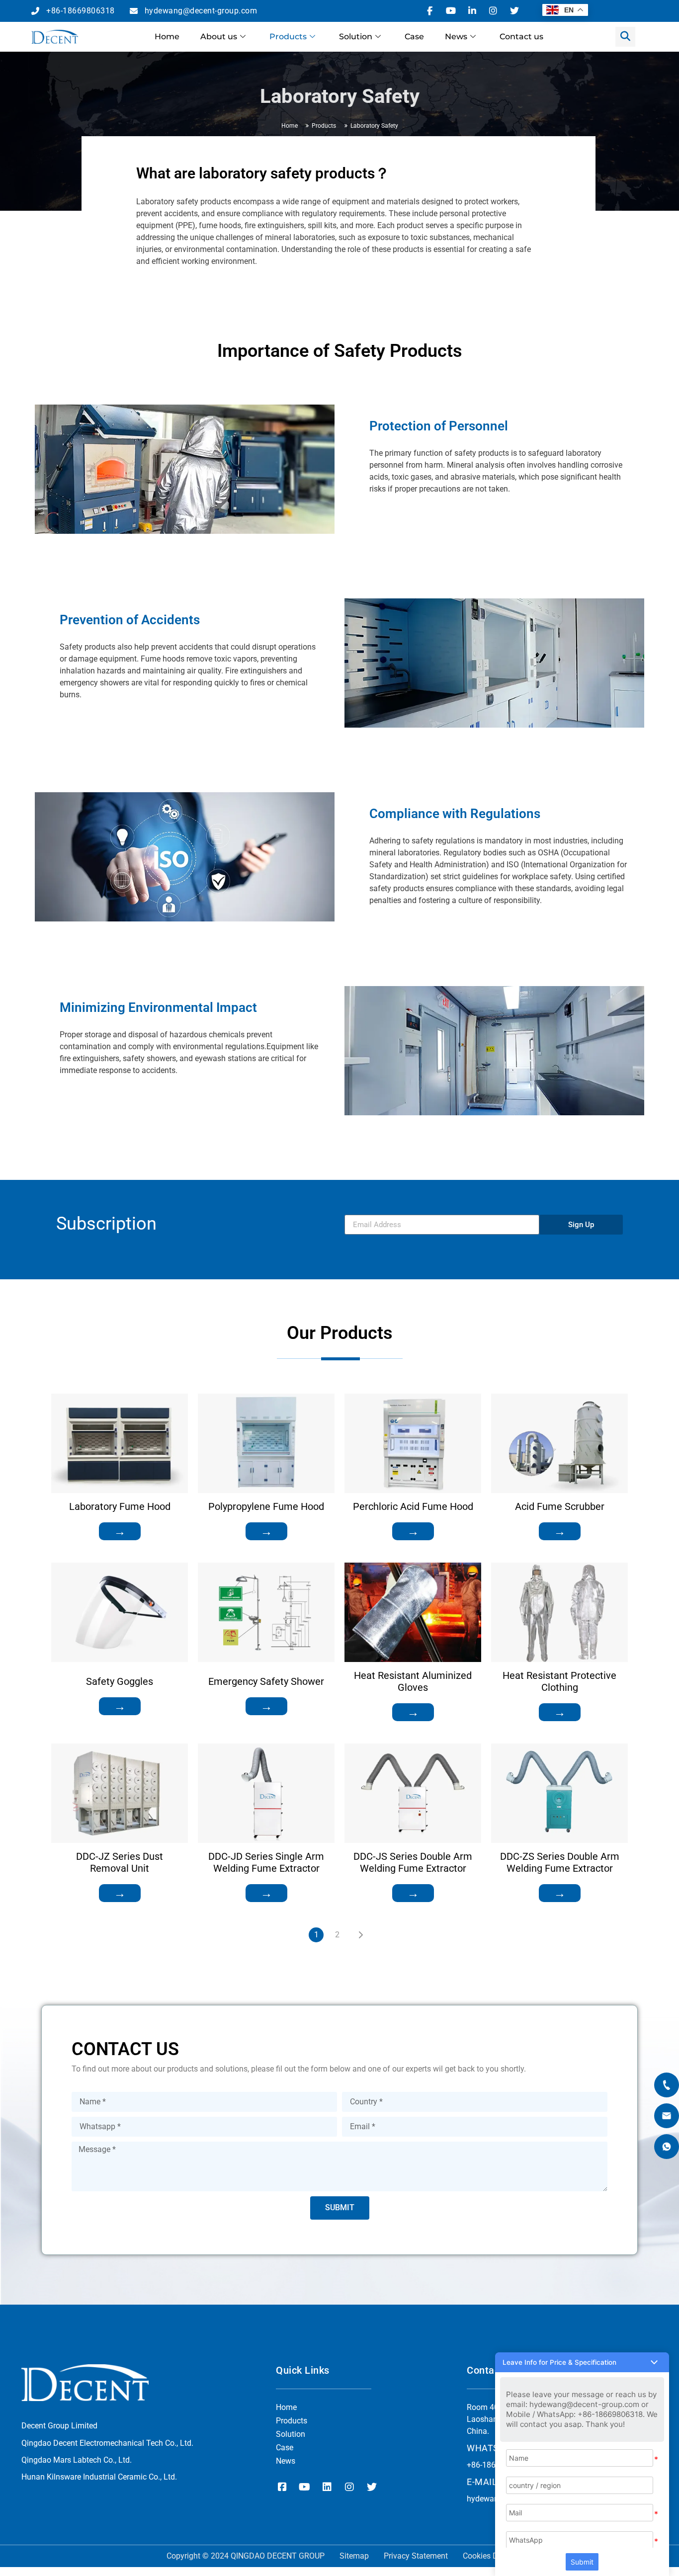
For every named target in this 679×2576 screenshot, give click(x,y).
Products (288, 37)
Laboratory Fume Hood (120, 1506)
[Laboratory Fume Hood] (120, 1443)
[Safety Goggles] (120, 1612)
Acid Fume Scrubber (560, 1506)
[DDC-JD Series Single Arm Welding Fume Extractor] (266, 1793)
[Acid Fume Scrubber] (559, 1443)
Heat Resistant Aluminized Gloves (413, 1681)
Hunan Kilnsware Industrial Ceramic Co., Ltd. (99, 2477)
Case (414, 37)
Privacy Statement (416, 2556)
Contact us (521, 37)
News (456, 37)
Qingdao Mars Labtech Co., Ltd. (77, 2460)
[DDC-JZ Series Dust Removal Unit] (120, 1793)
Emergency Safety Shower (266, 1681)
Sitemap (354, 2556)
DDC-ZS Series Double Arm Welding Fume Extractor (560, 1862)
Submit (582, 2562)
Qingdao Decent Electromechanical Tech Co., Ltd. (107, 2443)
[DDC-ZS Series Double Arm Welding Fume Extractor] (559, 1793)
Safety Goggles (120, 1681)
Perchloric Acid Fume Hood (413, 1506)
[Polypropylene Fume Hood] (266, 1443)
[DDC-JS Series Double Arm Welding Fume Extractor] (413, 1793)
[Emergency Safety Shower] (266, 1612)
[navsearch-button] (625, 37)
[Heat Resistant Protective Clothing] (559, 1612)
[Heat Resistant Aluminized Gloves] (413, 1612)
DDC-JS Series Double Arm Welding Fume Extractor (413, 1862)
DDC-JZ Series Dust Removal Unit (120, 1862)
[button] (582, 2362)
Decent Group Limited (59, 2426)
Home (167, 37)
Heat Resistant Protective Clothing (559, 1681)
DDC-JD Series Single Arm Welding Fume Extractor (266, 1862)
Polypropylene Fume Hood (266, 1506)
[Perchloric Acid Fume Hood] (413, 1443)
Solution (356, 37)
